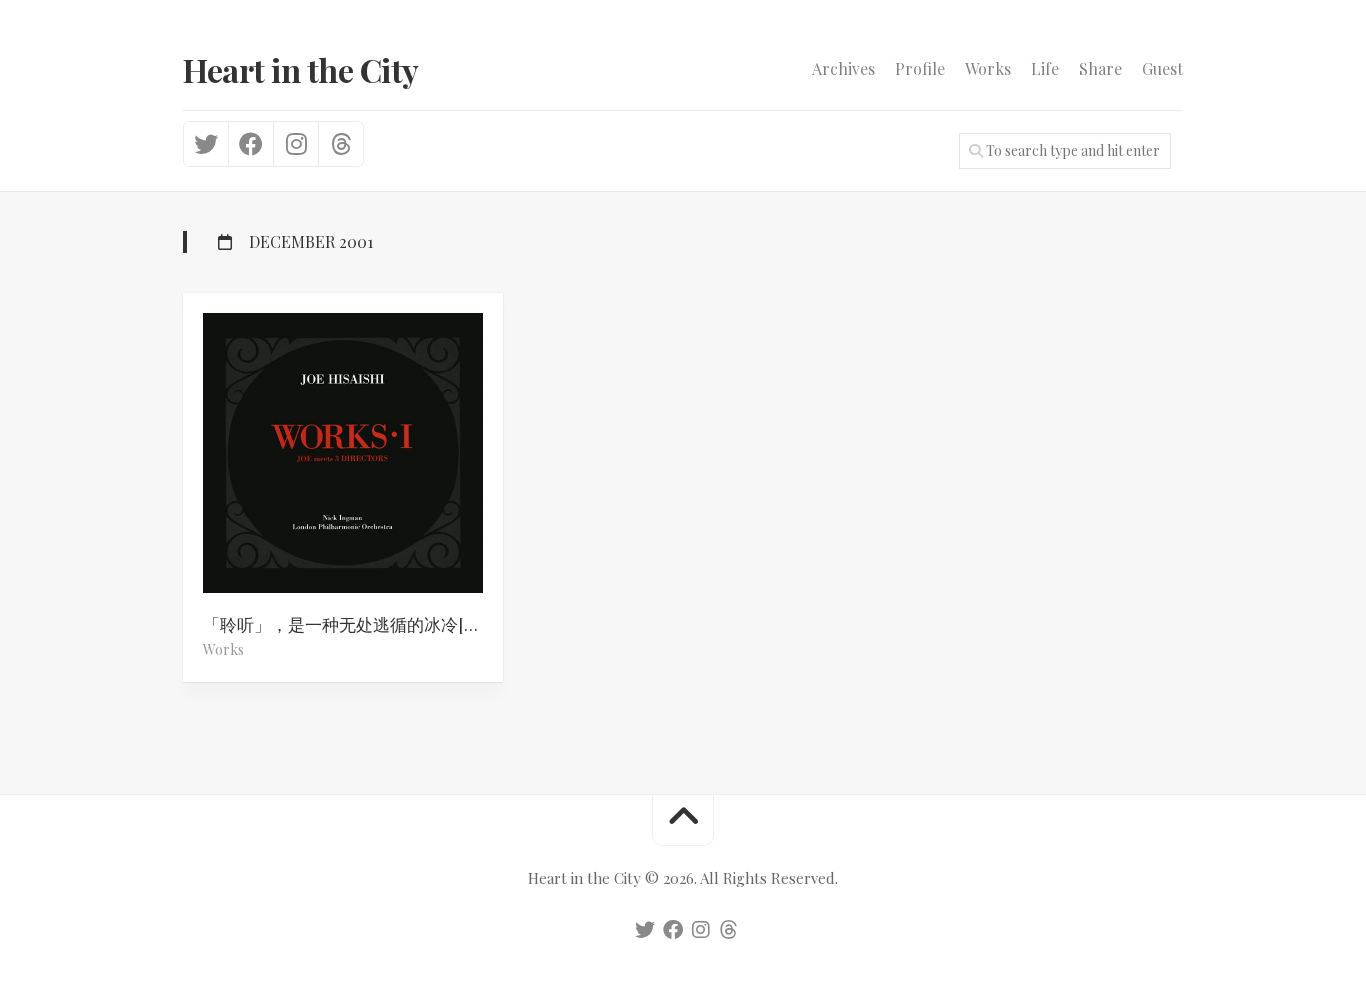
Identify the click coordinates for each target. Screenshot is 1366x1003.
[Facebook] (250, 144)
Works (988, 69)
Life (1045, 69)
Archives (843, 69)
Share (1100, 69)
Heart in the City (301, 69)
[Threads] (340, 144)
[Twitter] (206, 144)
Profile (920, 69)
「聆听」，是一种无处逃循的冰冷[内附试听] (353, 624)
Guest (1162, 69)
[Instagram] (295, 144)
